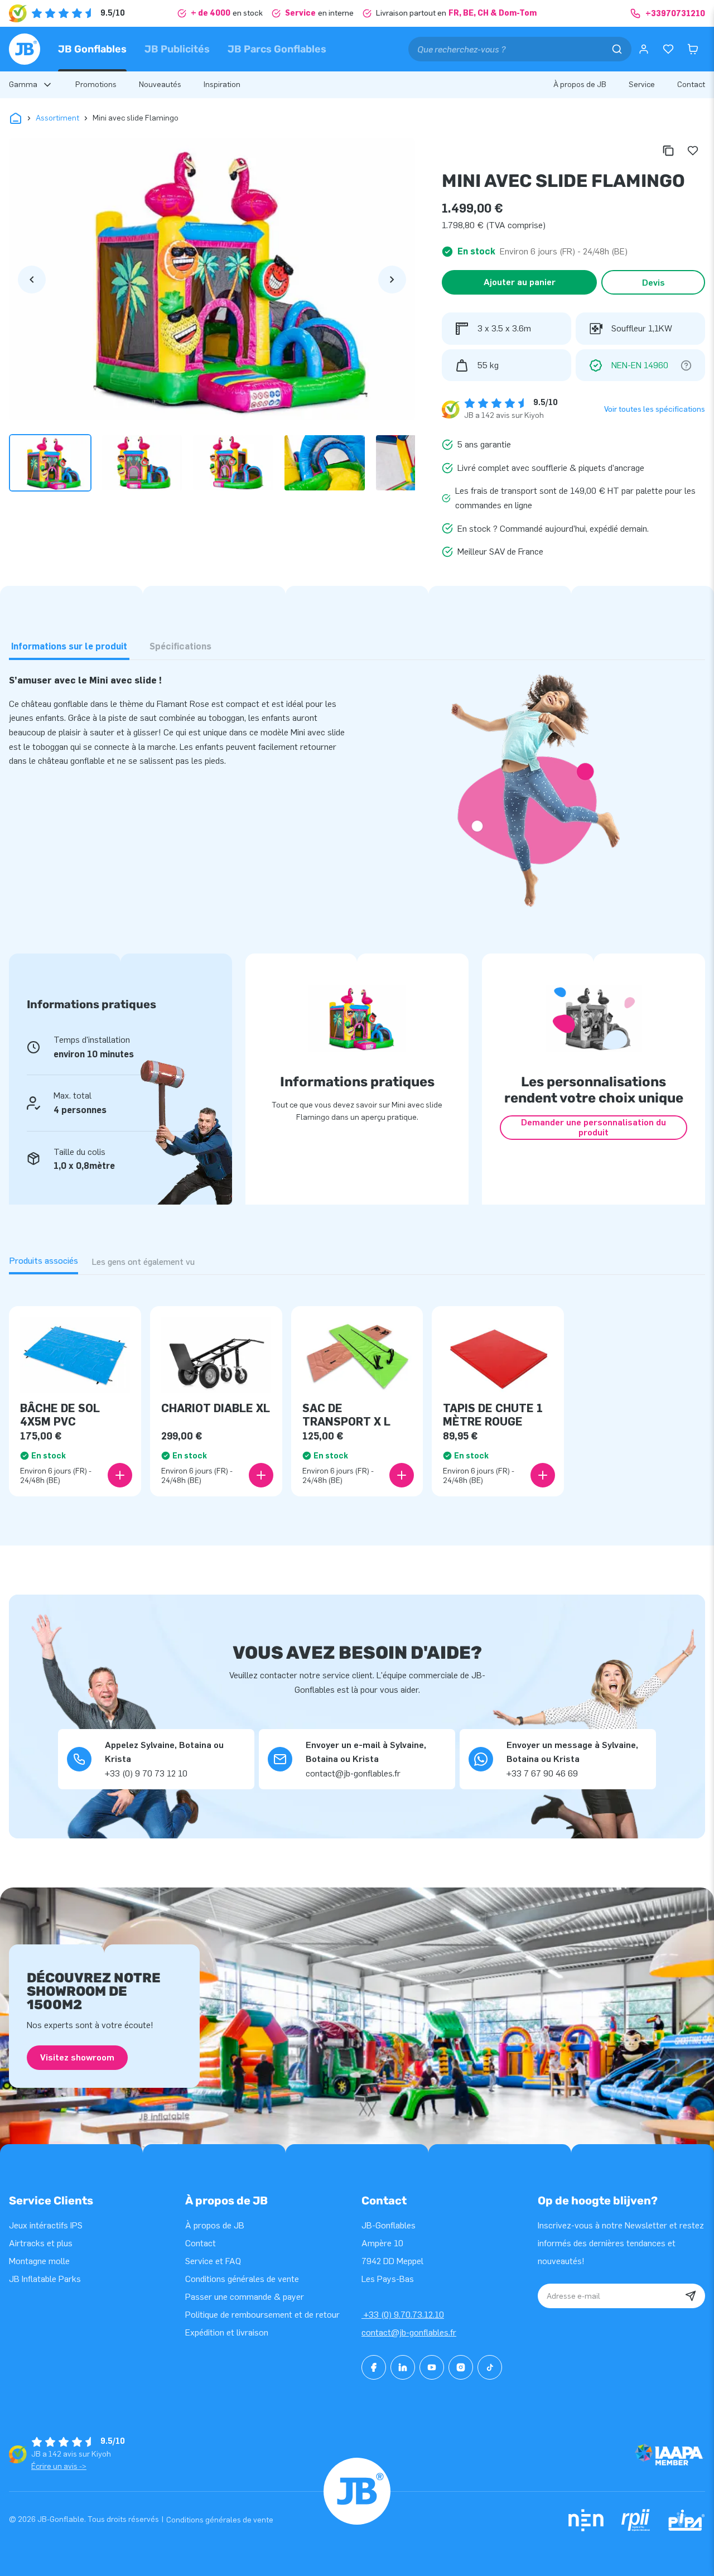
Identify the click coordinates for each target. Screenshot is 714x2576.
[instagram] (461, 2367)
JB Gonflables (92, 49)
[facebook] (374, 2367)
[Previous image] (32, 280)
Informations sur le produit (69, 646)
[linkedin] (403, 2367)
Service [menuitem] (642, 85)
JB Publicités (177, 49)
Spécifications (180, 646)
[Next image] (392, 280)
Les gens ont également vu (143, 1262)
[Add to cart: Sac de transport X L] (402, 1475)
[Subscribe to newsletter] (691, 2296)
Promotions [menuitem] (96, 85)
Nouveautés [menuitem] (160, 85)
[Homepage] (25, 49)
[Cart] (693, 49)
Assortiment (57, 118)
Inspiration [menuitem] (222, 85)
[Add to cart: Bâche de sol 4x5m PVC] (120, 1475)
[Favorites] (668, 49)
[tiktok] (490, 2367)
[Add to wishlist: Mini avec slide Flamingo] (693, 151)
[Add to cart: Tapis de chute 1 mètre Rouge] (543, 1475)
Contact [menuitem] (691, 85)
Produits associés (44, 1261)
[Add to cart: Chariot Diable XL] (261, 1475)
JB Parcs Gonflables (277, 49)
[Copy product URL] (668, 151)
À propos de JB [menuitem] (580, 85)
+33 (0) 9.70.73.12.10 (403, 2315)
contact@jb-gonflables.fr (409, 2332)
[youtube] (432, 2367)
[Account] (644, 49)
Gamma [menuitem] (23, 85)
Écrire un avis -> (59, 2466)
